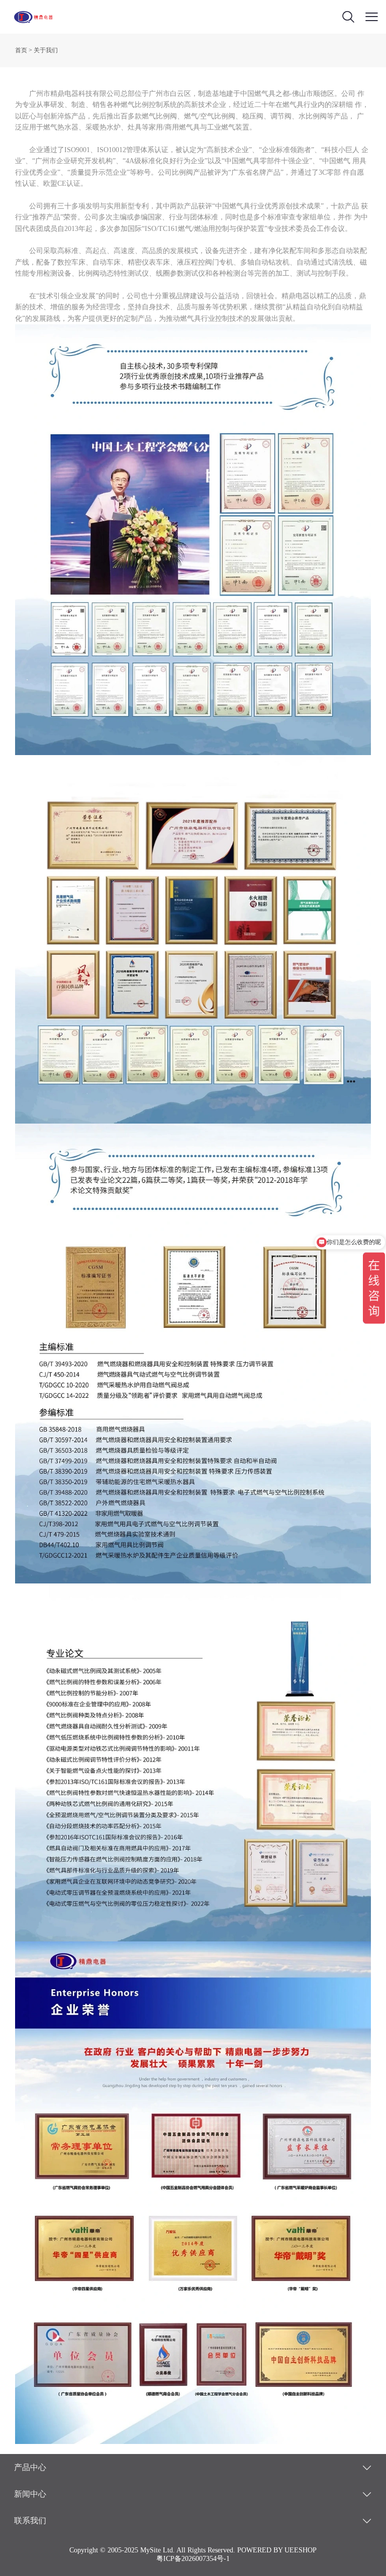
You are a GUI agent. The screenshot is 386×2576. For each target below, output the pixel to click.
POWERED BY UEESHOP (277, 2550)
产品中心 (30, 2467)
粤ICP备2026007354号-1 (193, 2559)
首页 (21, 50)
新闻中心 (30, 2494)
